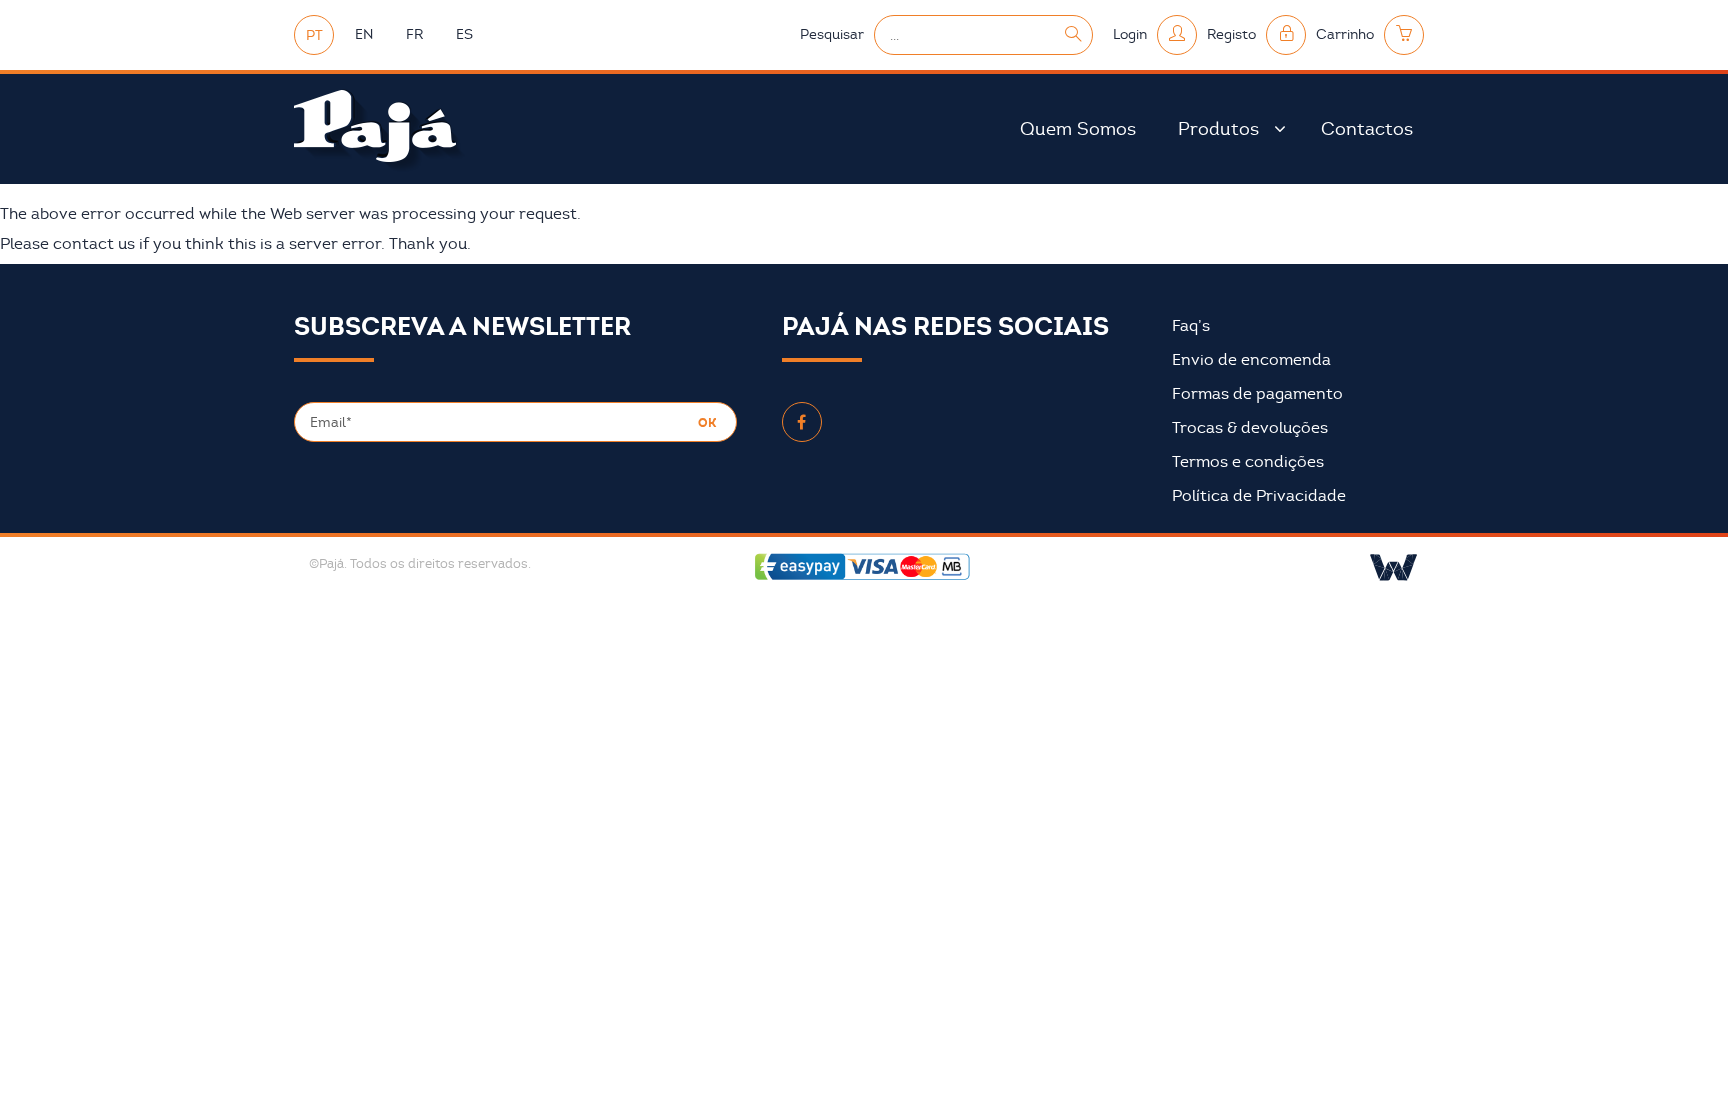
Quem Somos (1078, 129)
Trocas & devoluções (1250, 428)
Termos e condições (1248, 462)
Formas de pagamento (1257, 394)
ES (464, 34)
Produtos (1218, 129)
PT (314, 35)
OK (707, 423)
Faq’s (1191, 326)
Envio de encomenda (1251, 360)
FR (414, 34)
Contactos (1367, 129)
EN (364, 34)
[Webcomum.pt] (1393, 567)
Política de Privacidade (1259, 496)
